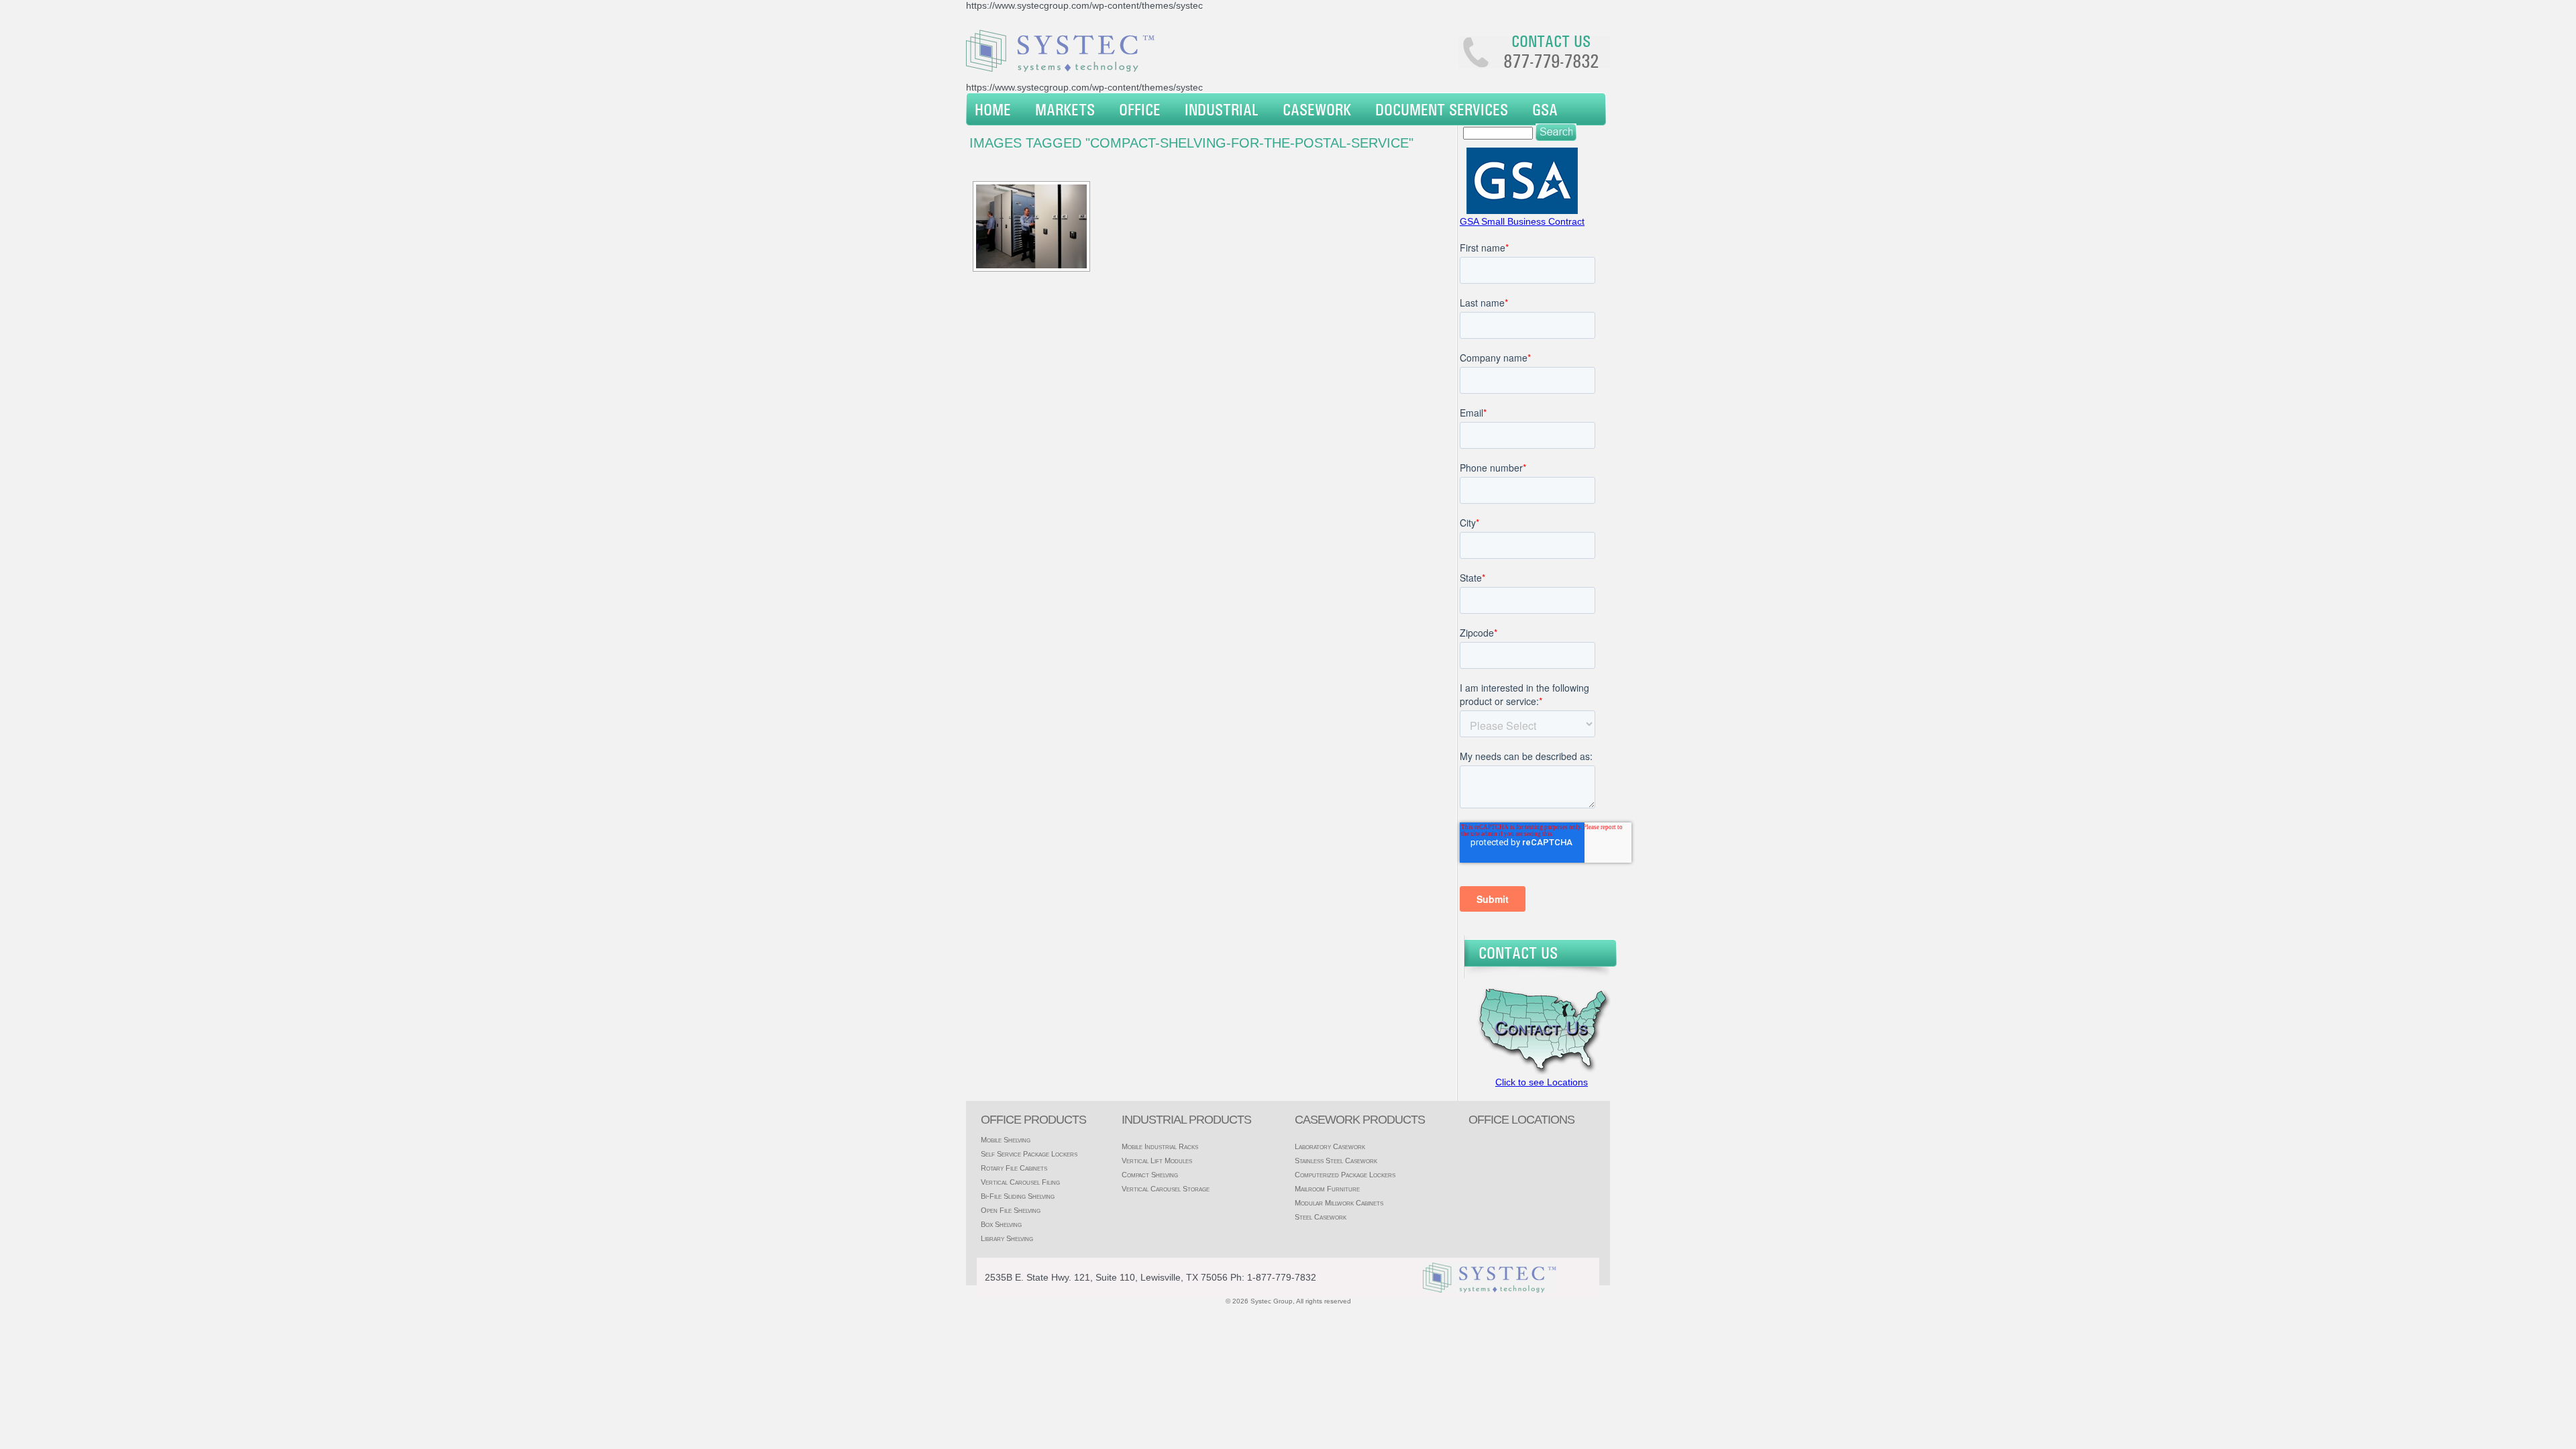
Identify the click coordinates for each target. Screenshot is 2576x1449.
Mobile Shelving (1006, 1140)
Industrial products (1186, 1120)
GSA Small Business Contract (1522, 221)
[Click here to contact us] (1540, 1071)
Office (1140, 109)
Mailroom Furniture (1327, 1189)
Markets (1065, 109)
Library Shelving (1007, 1238)
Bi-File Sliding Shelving (1018, 1196)
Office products (1033, 1120)
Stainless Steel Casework (1336, 1161)
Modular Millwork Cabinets (1339, 1203)
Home (993, 109)
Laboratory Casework (1330, 1146)
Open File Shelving (1011, 1210)
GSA (1545, 109)
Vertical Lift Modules (1157, 1161)
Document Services (1442, 109)
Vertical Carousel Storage (1166, 1189)
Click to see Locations (1542, 1082)
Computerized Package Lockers (1345, 1175)
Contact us (1551, 41)
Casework (1317, 109)
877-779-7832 (1551, 61)
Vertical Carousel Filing (1020, 1182)
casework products (1360, 1120)
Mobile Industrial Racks (1160, 1146)
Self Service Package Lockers (1029, 1154)
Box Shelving (1001, 1224)
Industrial (1222, 109)
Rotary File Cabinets (1014, 1168)
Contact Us (1518, 953)
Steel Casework (1321, 1217)
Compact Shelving (1150, 1175)
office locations (1521, 1120)
